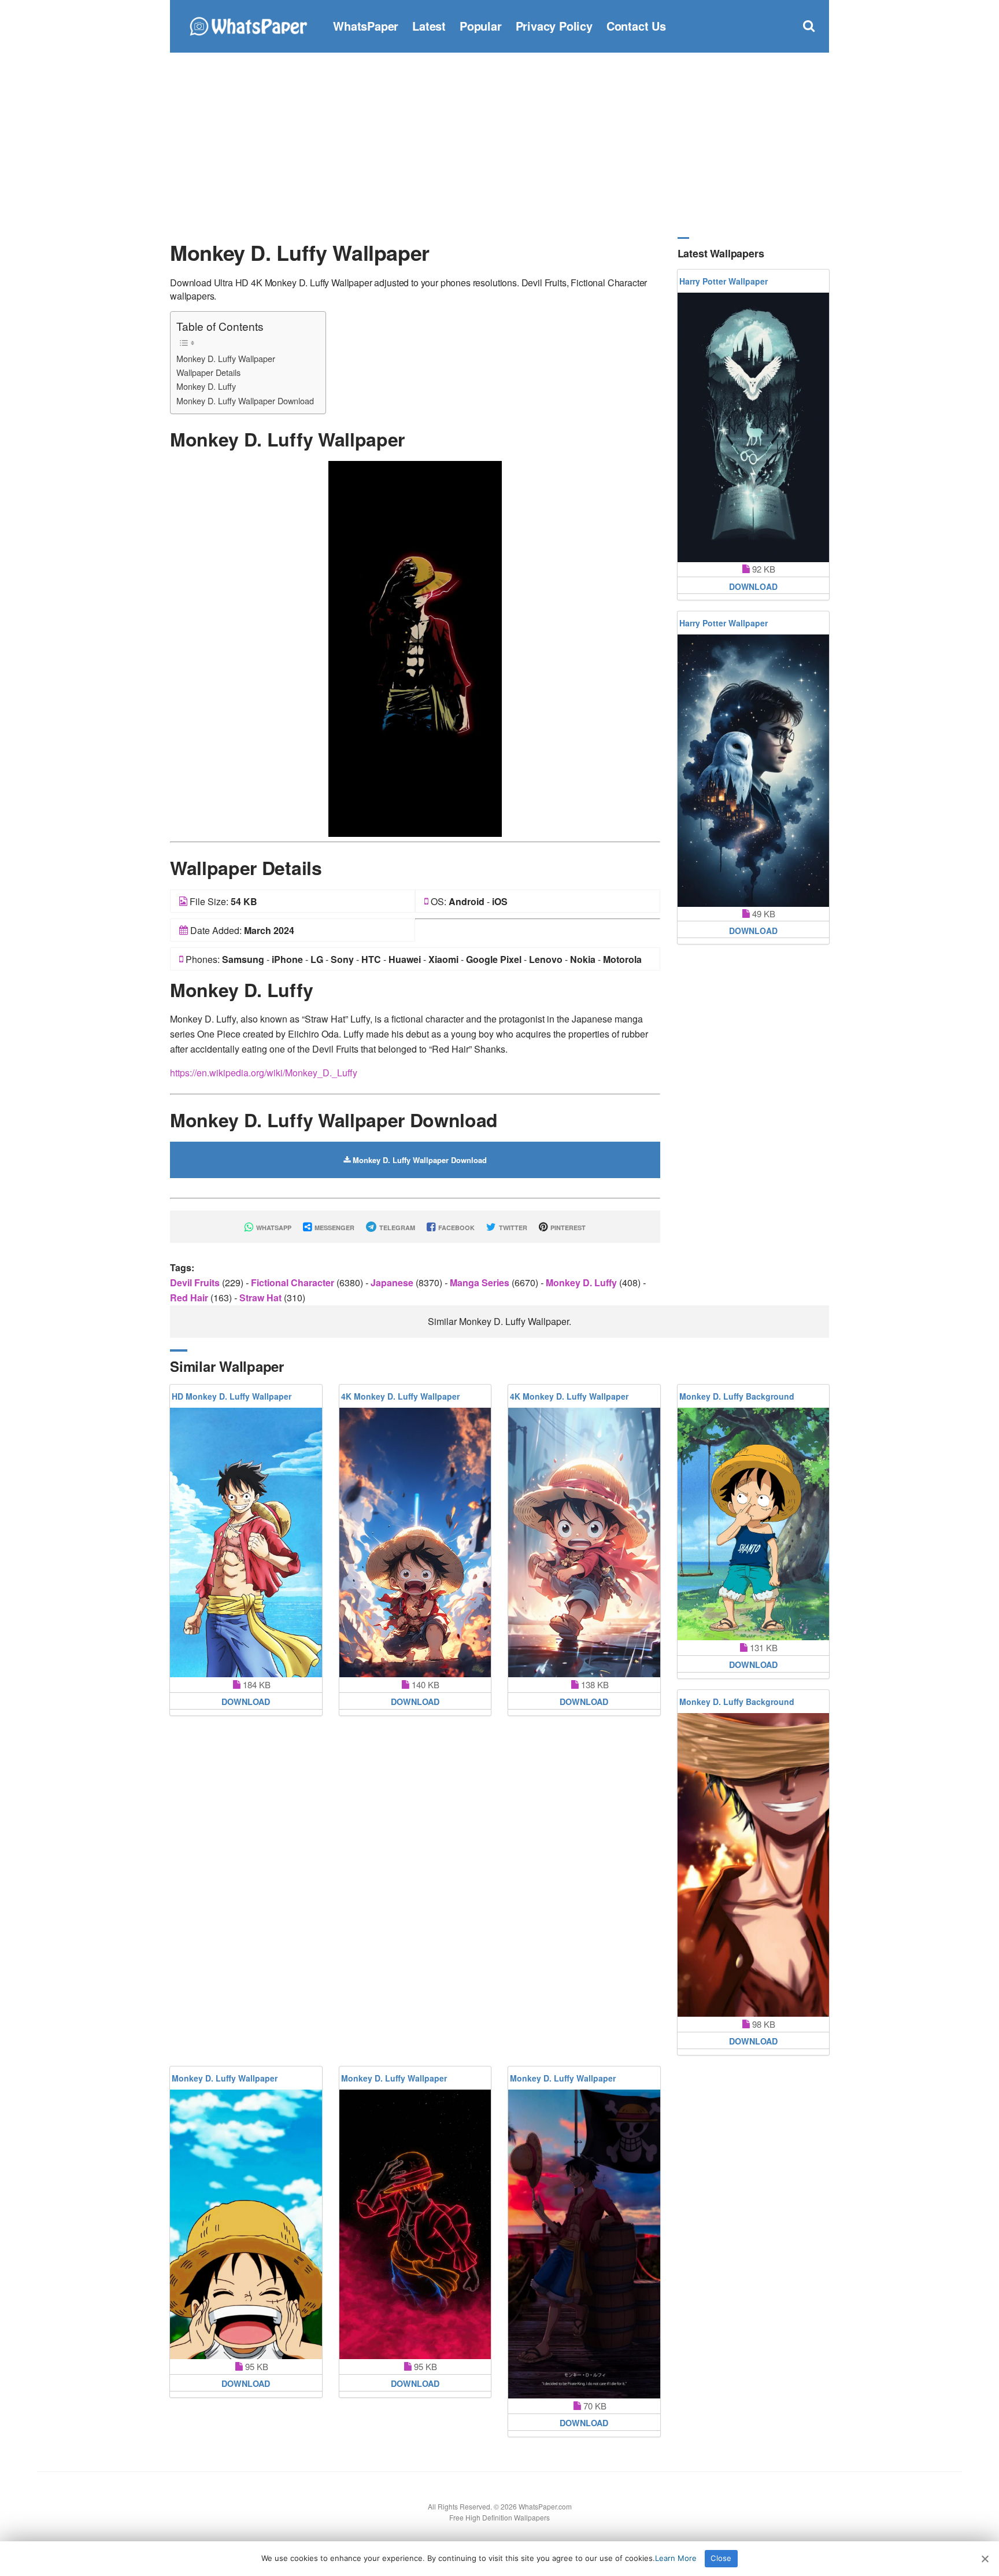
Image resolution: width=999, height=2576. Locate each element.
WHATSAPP (273, 1228)
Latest (429, 26)
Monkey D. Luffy (206, 386)
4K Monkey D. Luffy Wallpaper (400, 1396)
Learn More (676, 2558)
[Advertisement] (499, 145)
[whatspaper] (248, 25)
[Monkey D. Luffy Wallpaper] (415, 647)
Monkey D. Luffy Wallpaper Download (245, 401)
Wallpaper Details (208, 372)
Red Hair (190, 1298)
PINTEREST (567, 1228)
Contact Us (636, 26)
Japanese (393, 1283)
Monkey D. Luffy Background (737, 1396)
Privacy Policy (554, 26)
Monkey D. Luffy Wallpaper (226, 358)
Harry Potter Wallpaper (724, 281)
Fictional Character (294, 1283)
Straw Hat (262, 1298)
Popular (481, 26)
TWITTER (512, 1228)
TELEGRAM (396, 1228)
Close (721, 2558)
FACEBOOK (456, 1228)
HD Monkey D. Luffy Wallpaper (232, 1396)
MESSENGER (334, 1228)
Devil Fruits (196, 1283)
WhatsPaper (366, 26)
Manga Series (481, 1283)
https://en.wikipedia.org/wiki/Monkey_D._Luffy (264, 1073)
